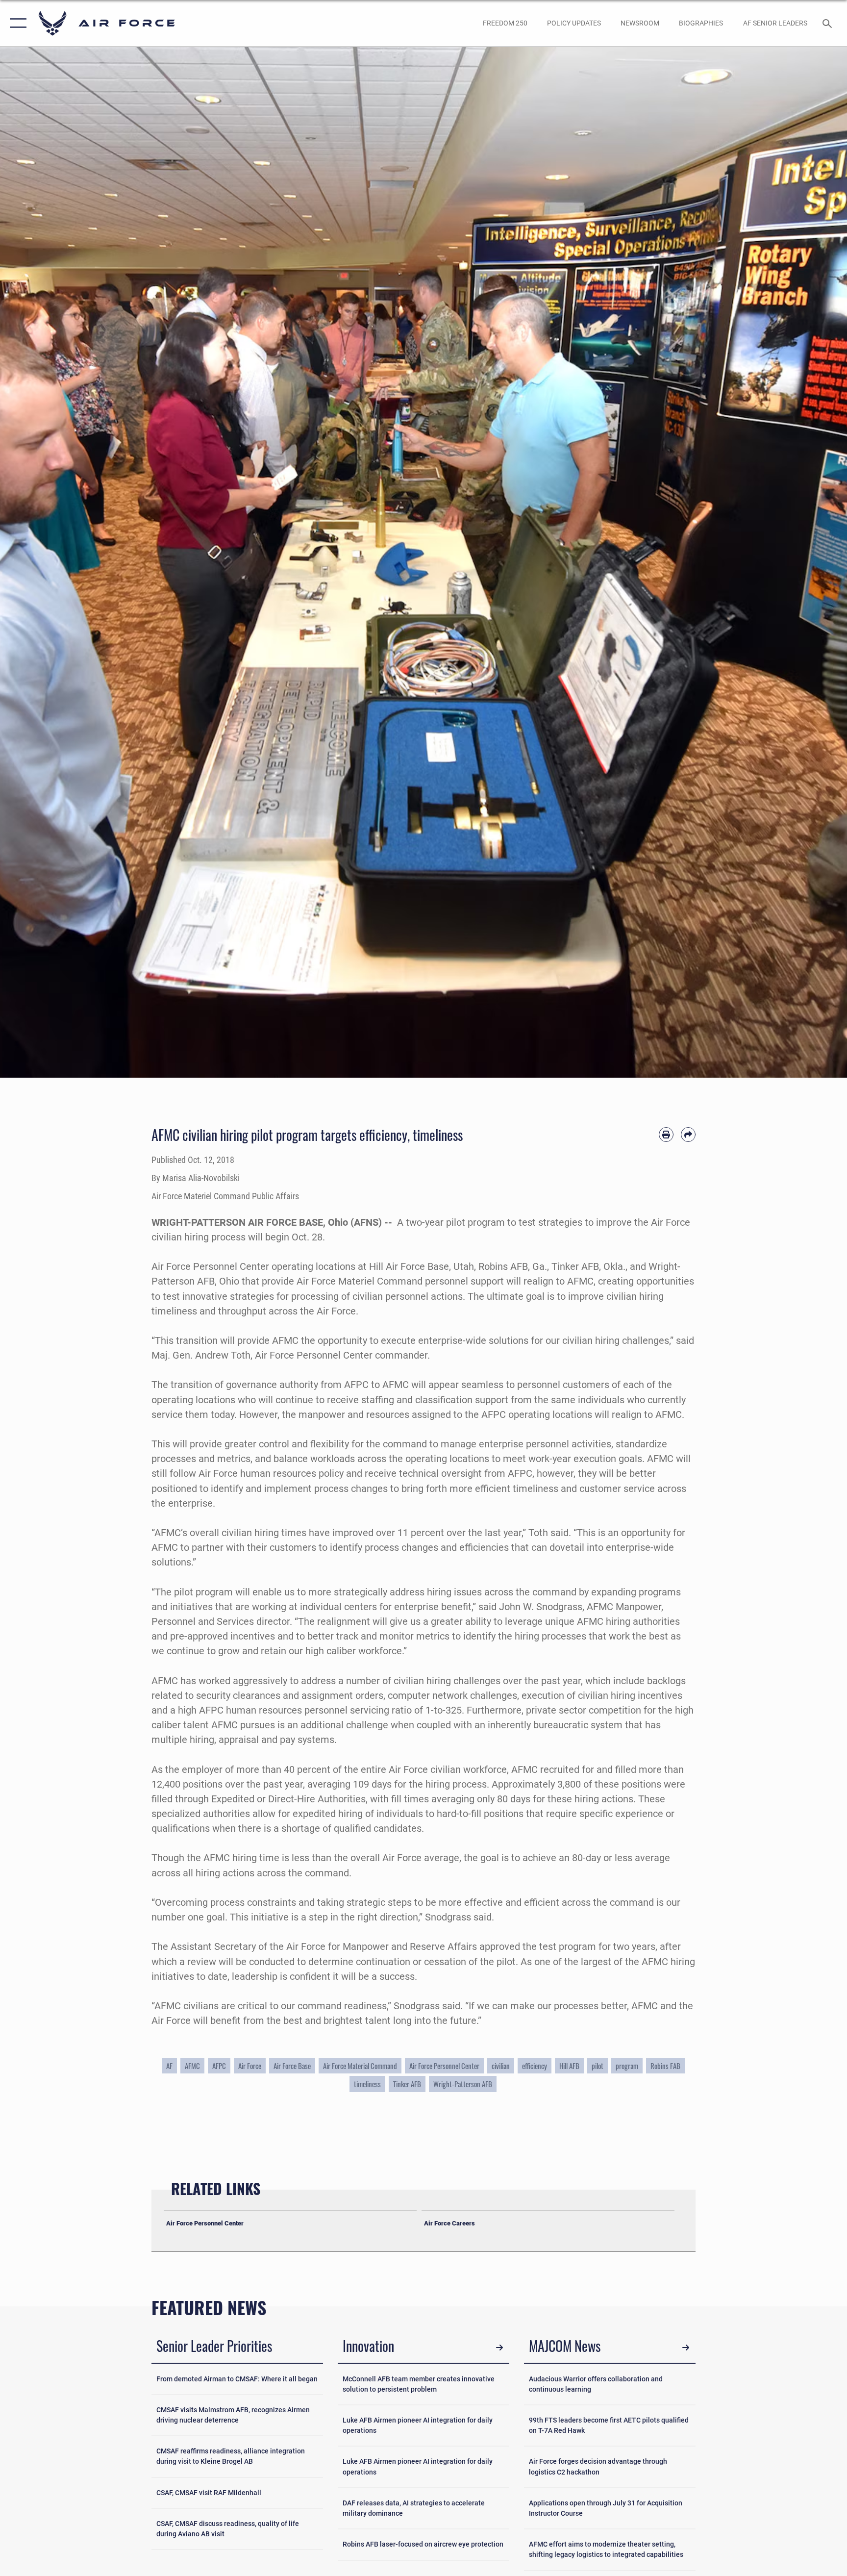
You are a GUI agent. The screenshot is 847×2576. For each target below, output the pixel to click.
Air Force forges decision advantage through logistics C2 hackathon (598, 2466)
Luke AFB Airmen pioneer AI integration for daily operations (418, 2425)
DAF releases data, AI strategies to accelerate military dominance (414, 2508)
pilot (598, 2066)
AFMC (192, 2066)
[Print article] (666, 1135)
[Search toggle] (828, 23)
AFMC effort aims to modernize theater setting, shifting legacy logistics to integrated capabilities (606, 2549)
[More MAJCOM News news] (686, 2348)
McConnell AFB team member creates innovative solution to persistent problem (419, 2384)
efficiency (535, 2066)
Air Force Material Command (360, 2066)
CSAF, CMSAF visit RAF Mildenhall (209, 2493)
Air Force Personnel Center (444, 2066)
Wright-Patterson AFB (463, 2084)
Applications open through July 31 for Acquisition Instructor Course (606, 2508)
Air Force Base (292, 2066)
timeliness (367, 2084)
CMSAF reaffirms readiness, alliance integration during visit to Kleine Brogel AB (231, 2456)
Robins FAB (665, 2066)
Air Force (250, 2066)
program (627, 2066)
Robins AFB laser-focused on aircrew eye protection (423, 2544)
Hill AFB (569, 2066)
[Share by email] (688, 1135)
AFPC (219, 2066)
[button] (16, 23)
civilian (501, 2066)
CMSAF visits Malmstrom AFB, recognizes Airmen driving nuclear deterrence (233, 2415)
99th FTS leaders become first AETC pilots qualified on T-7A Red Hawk (609, 2425)
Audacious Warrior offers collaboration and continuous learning (596, 2384)
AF (169, 2066)
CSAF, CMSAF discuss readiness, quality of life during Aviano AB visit (228, 2529)
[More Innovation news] (499, 2348)
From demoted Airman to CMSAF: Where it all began (237, 2379)
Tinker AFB (407, 2084)
